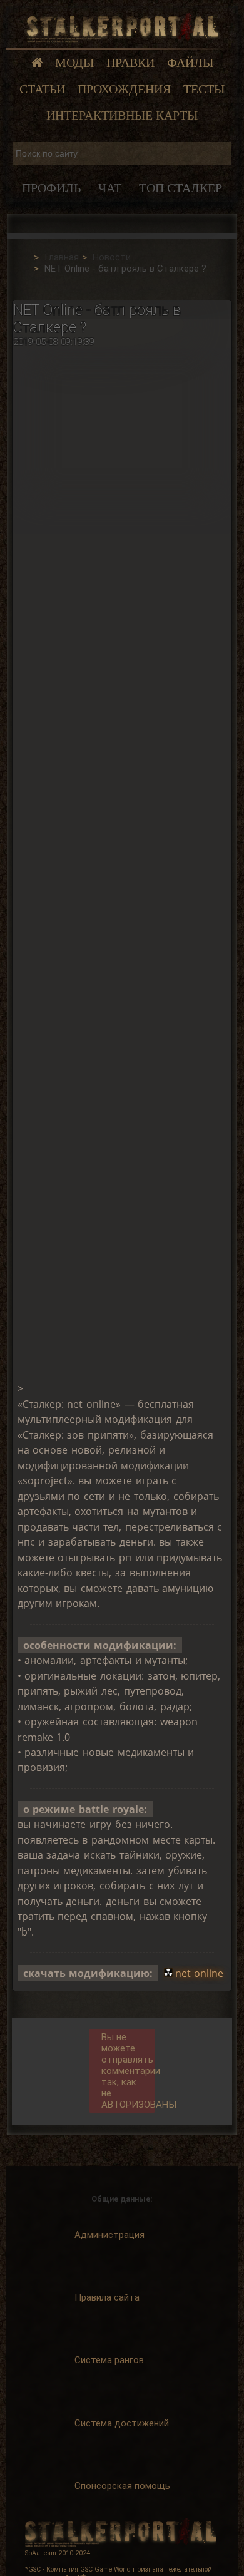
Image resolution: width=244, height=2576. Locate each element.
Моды (74, 63)
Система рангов (109, 2360)
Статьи (42, 89)
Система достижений (122, 2423)
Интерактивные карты (122, 115)
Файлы (190, 63)
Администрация (109, 2235)
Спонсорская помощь (122, 2486)
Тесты (204, 89)
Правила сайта (107, 2297)
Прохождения (124, 89)
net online (200, 1973)
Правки (130, 63)
